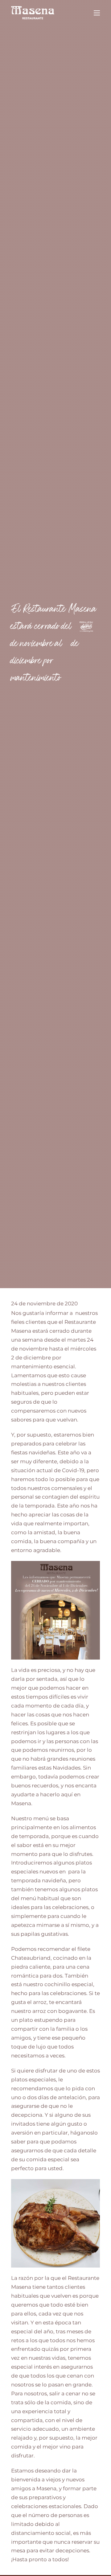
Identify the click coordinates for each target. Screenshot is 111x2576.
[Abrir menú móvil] (97, 13)
